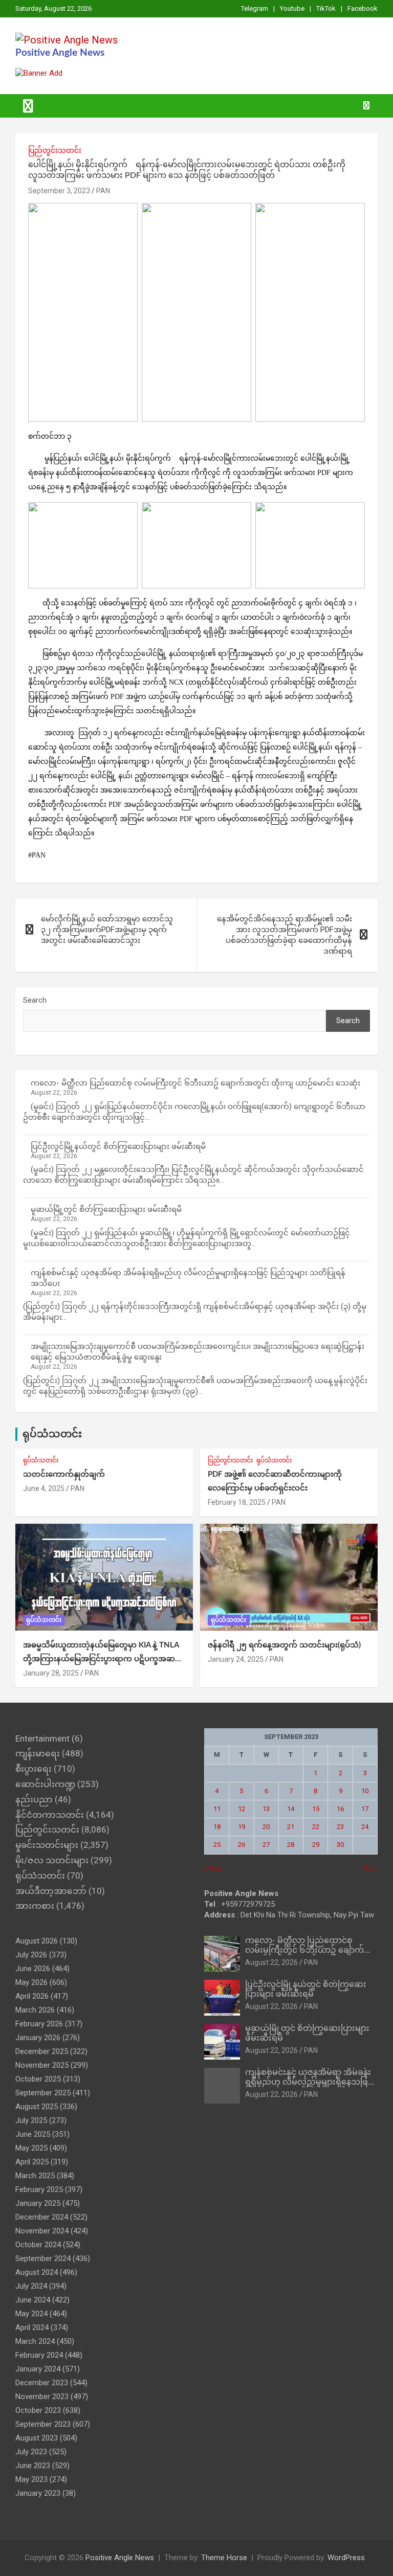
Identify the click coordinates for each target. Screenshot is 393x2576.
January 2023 (38, 2493)
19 (242, 1827)
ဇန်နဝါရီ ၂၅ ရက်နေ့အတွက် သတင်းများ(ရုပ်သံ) (284, 1645)
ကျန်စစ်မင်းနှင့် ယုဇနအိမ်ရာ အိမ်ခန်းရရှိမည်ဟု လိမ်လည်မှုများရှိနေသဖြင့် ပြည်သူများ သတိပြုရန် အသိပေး (309, 2082)
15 (316, 1809)
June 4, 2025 (44, 1488)
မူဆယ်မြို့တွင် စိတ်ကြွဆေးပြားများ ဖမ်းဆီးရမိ (106, 1209)
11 (217, 1809)
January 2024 (38, 2369)
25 (217, 1845)
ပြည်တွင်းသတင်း (55, 150)
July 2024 (31, 2286)
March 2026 (35, 2010)
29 (316, 1845)
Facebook (363, 8)
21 (291, 1827)
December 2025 (42, 2051)
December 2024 (42, 2217)
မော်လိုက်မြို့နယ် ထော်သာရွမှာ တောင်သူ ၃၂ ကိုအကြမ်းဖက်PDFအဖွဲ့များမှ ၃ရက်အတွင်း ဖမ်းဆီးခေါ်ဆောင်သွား (107, 930)
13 (266, 1809)
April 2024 (32, 2328)
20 (266, 1827)
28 (291, 1845)
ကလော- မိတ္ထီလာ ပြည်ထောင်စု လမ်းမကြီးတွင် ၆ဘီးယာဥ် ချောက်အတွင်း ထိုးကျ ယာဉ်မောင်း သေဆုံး (195, 1083)
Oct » (370, 1868)
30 (340, 1845)
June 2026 (33, 1969)
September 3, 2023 (59, 191)
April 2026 (32, 1996)
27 (266, 1845)
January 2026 (38, 2038)
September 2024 (43, 2258)
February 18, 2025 (237, 1502)
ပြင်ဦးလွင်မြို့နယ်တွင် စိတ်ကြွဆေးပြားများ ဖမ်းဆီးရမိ (118, 1146)
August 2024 (37, 2272)
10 (365, 1791)
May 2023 (31, 2479)
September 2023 (43, 2424)
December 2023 (42, 2383)
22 (316, 1827)
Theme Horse (224, 2558)
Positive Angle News (60, 53)
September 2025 (43, 2093)
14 (291, 1809)
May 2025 (31, 2148)
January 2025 (38, 2203)
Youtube (292, 8)
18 (217, 1827)
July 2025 (31, 2120)
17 (365, 1809)
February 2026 (39, 2024)
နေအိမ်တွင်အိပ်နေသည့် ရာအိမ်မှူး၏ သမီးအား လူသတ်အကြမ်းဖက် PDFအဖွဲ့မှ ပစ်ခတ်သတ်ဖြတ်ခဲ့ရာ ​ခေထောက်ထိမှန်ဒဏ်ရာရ (285, 935)
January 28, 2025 (51, 1673)
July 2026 (31, 1955)
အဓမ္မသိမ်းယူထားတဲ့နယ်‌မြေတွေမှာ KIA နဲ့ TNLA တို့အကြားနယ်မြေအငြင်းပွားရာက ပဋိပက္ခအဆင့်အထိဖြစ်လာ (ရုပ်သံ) (102, 1659)
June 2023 (33, 2466)
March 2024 (35, 2341)
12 (242, 1809)
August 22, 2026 (271, 1962)
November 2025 (42, 2065)
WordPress (346, 2558)
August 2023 (37, 2438)
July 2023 (31, 2452)
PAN (103, 191)
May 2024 (31, 2314)
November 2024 (42, 2231)
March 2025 (35, 2176)
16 (340, 1809)
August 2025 (37, 2107)
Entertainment (42, 1738)
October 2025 (38, 2079)
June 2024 (33, 2300)
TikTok (326, 8)
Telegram (255, 8)
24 (365, 1827)
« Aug (213, 1868)
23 (340, 1827)
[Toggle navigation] (28, 106)
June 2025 (33, 2134)
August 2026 (37, 1941)
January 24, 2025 (236, 1659)
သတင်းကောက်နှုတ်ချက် (64, 1474)
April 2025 (32, 2162)
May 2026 (31, 1982)
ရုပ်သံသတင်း (52, 1434)
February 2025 (39, 2189)
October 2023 (38, 2410)
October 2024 (38, 2245)
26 (242, 1845)
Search (35, 1000)
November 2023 (42, 2397)
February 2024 (39, 2355)
